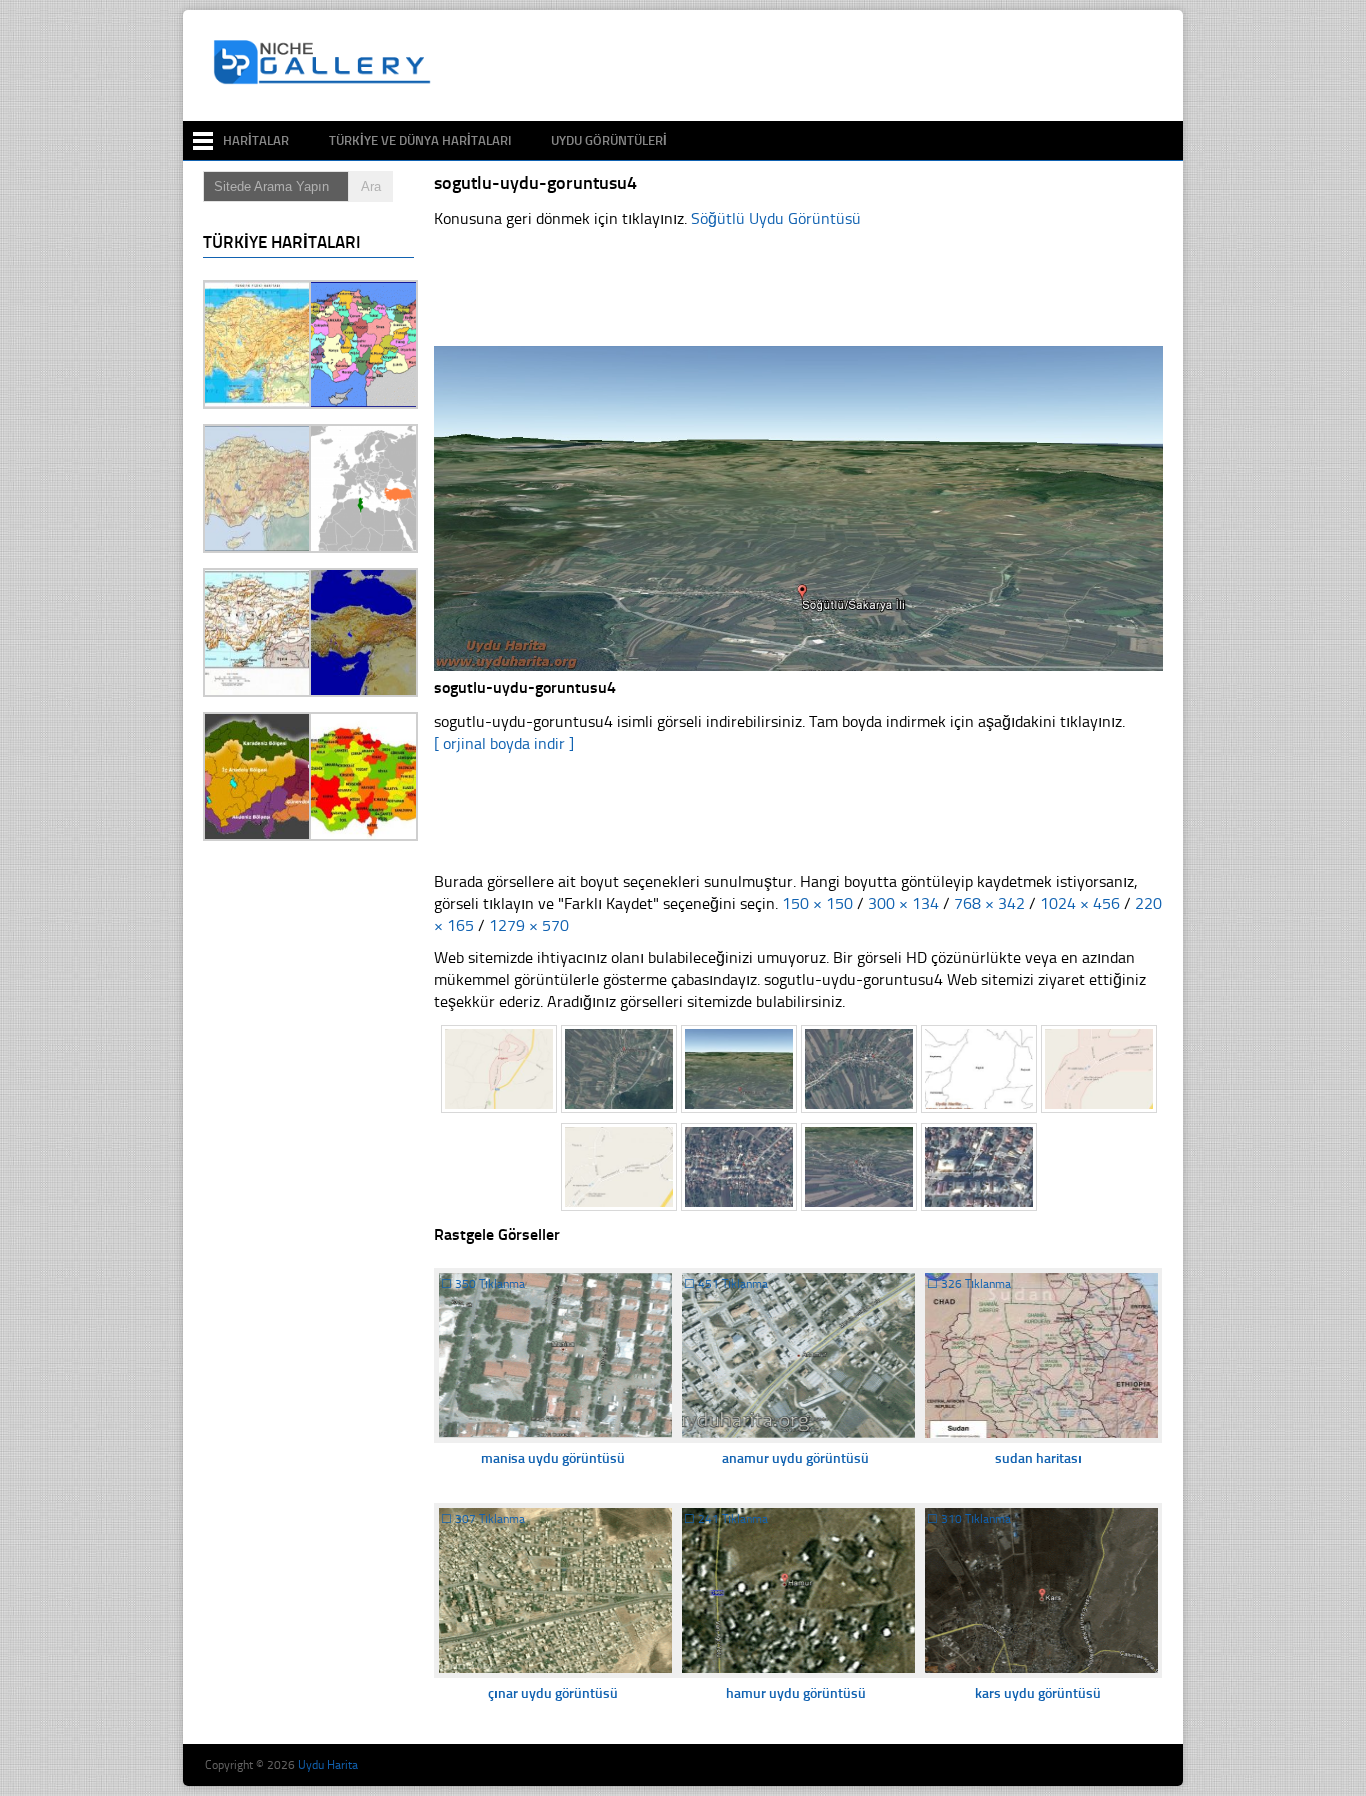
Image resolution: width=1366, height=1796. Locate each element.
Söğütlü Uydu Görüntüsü (776, 218)
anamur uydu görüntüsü (795, 1458)
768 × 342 (989, 903)
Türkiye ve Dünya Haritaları (420, 140)
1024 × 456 (1080, 903)
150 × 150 (817, 903)
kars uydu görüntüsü (1038, 1693)
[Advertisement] (807, 66)
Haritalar (256, 140)
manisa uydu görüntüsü (553, 1458)
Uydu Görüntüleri (609, 140)
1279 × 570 (529, 925)
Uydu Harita (328, 1765)
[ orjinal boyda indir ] (504, 743)
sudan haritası (1038, 1458)
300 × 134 (903, 903)
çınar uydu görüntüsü (553, 1693)
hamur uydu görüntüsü (796, 1693)
